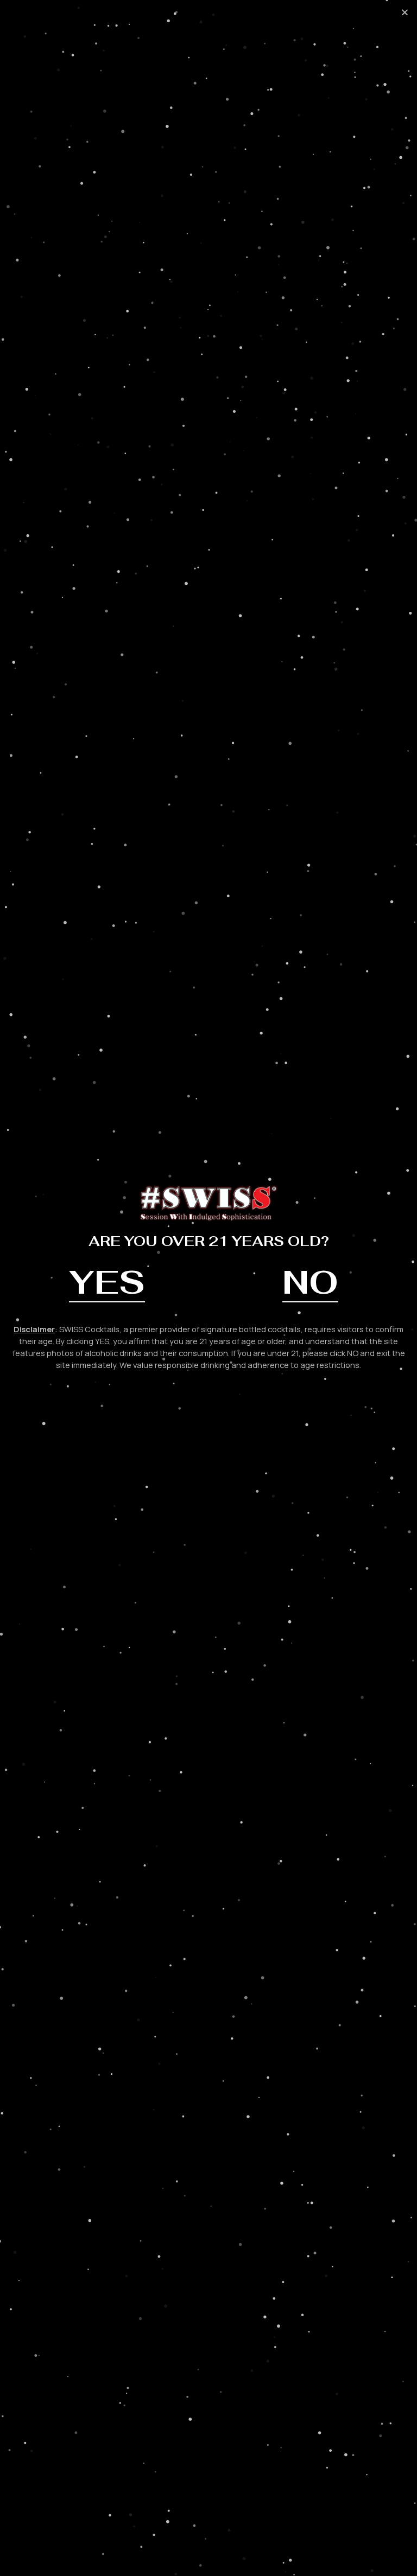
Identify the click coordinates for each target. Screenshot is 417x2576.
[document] (208, 1288)
